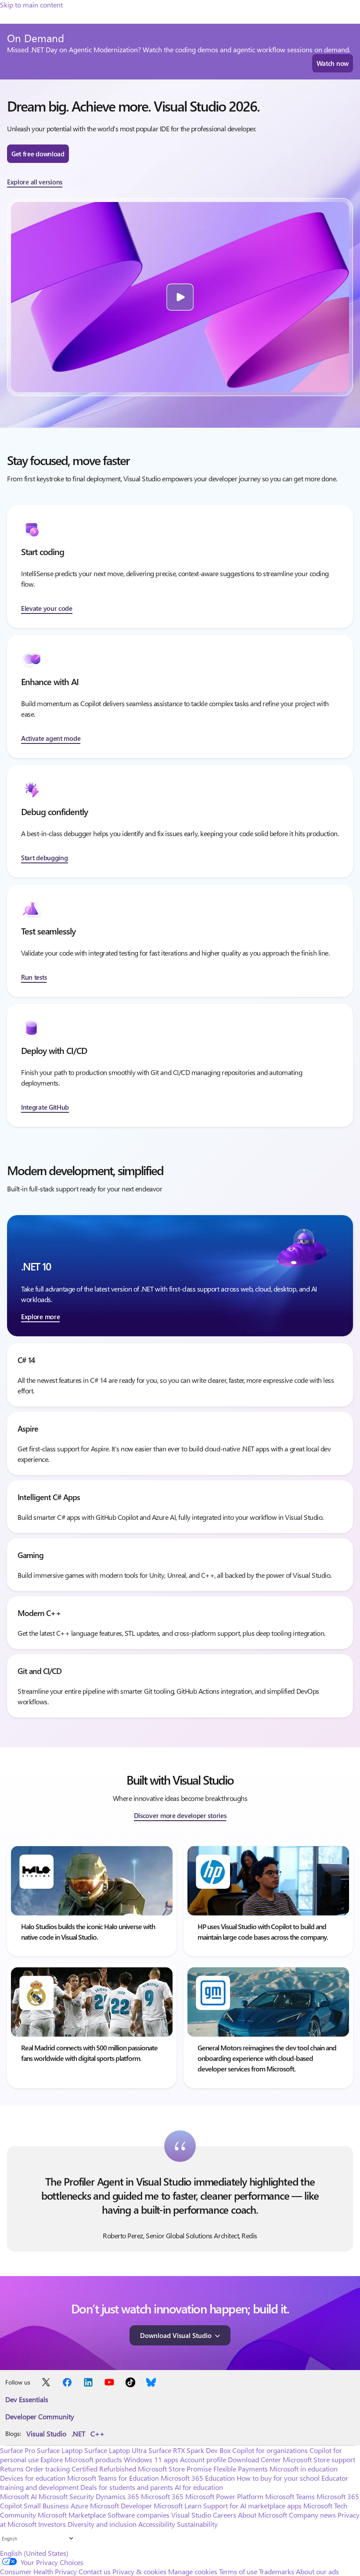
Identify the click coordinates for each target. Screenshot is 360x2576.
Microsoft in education (304, 2469)
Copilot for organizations (270, 2450)
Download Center (254, 2459)
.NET (78, 2433)
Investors (52, 2524)
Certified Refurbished (104, 2469)
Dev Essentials (27, 2399)
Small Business (46, 2506)
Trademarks (277, 2571)
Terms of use (238, 2571)
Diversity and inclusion (102, 2524)
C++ (97, 2433)
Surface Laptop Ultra (115, 2450)
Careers (225, 2515)
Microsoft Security (66, 2496)
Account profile (203, 2459)
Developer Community (40, 2416)
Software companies (139, 2515)
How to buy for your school (278, 2478)
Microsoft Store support (319, 2459)
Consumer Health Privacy (38, 2571)
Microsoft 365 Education (198, 2478)
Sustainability (197, 2524)
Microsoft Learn (178, 2506)
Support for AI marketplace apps (252, 2506)
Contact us (95, 2571)
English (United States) (34, 2553)
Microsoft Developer (121, 2506)
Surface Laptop (60, 2450)
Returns (12, 2469)
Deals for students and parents (127, 2487)
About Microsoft (263, 2515)
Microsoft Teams (290, 2496)
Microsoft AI (18, 2496)
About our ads (317, 2571)
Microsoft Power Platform (224, 2496)
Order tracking (48, 2469)
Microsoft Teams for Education (113, 2478)
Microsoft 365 (162, 2496)
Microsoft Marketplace (72, 2515)
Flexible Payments (241, 2469)
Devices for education (33, 2478)
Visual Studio (46, 2433)
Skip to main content (31, 5)
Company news (312, 2515)
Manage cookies (193, 2571)
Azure (79, 2506)
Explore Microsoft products (81, 2459)
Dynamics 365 (117, 2496)
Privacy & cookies (139, 2571)
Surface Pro (18, 2450)
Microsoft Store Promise (175, 2469)
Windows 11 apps (151, 2459)
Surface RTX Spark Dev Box (189, 2450)
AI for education (199, 2487)
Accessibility (157, 2524)
